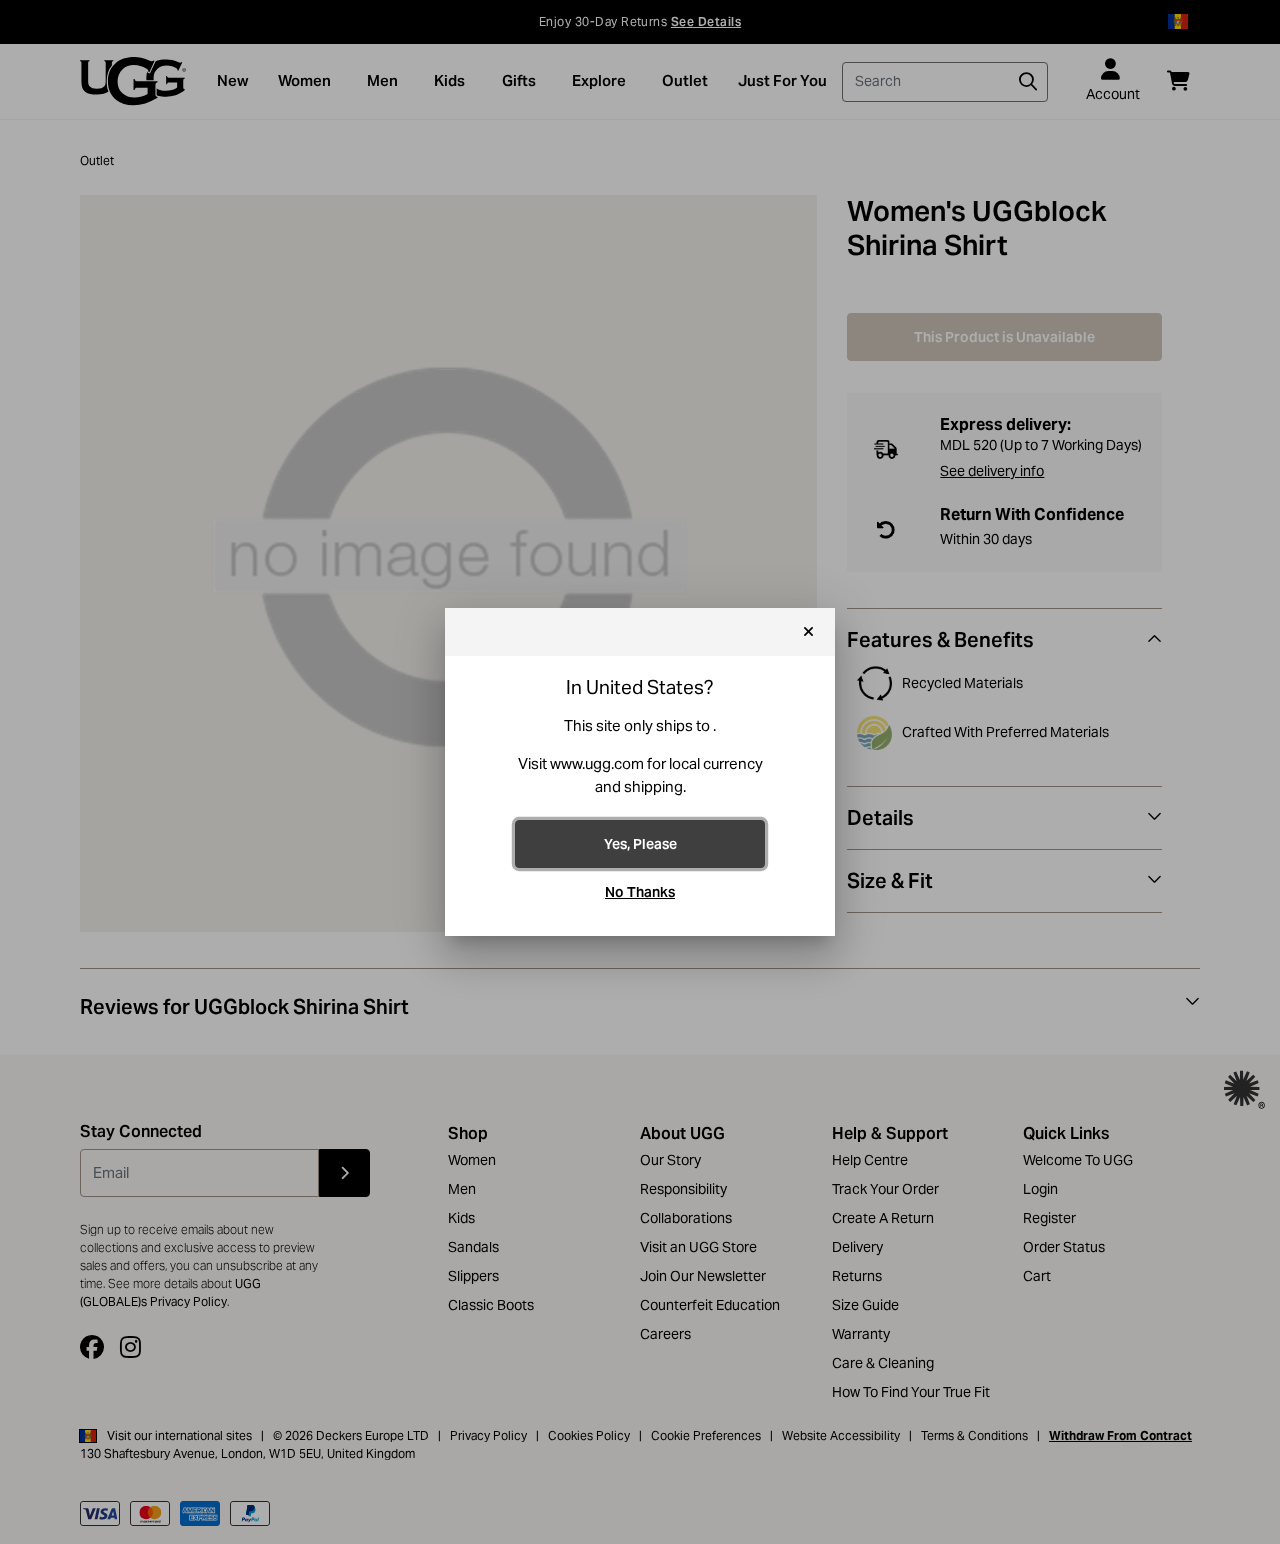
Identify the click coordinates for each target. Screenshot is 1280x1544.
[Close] (808, 632)
